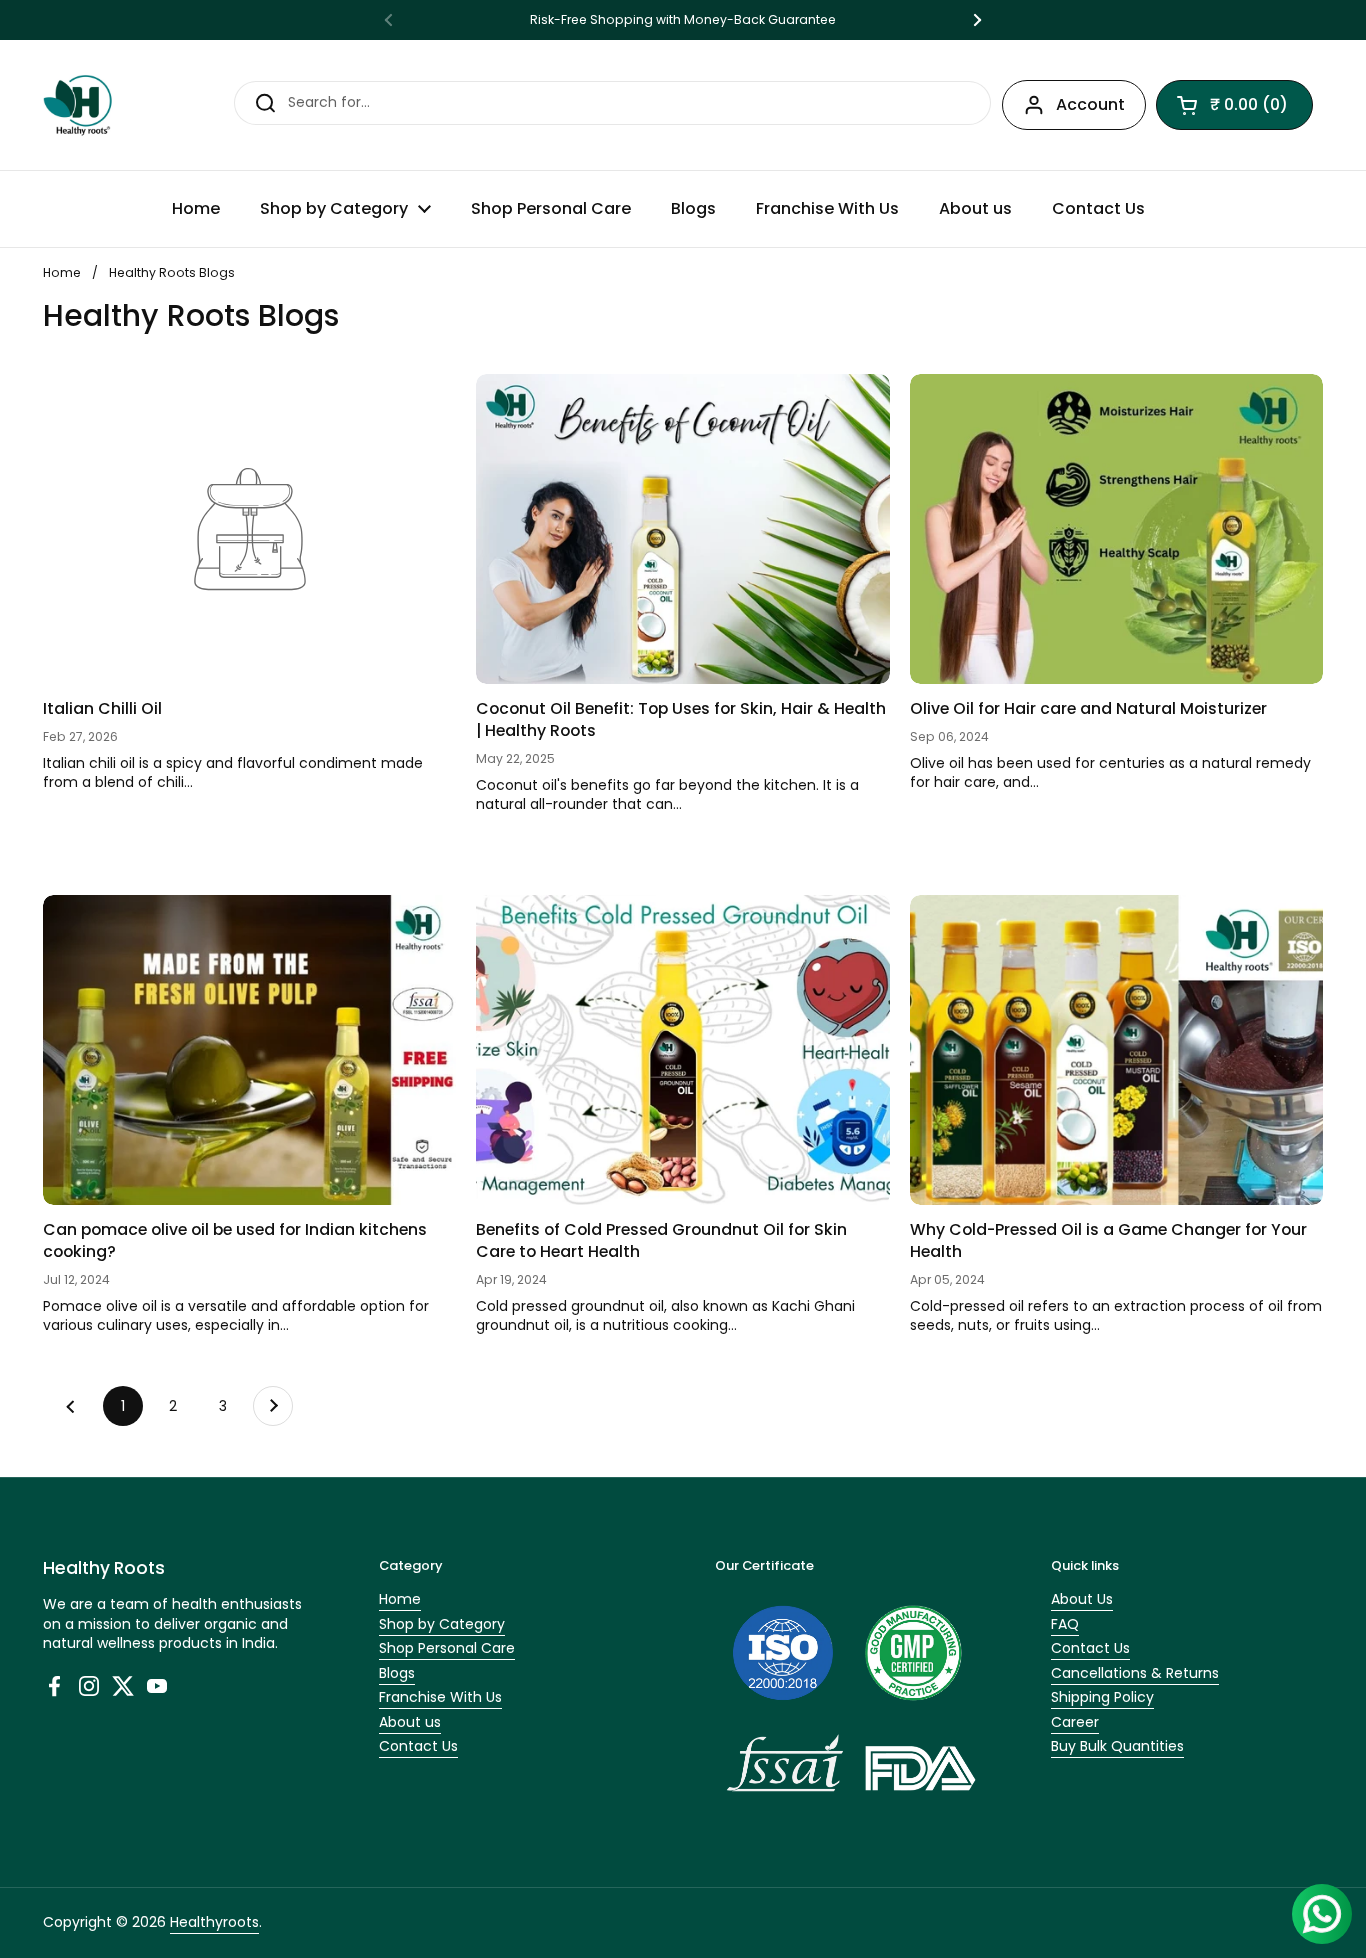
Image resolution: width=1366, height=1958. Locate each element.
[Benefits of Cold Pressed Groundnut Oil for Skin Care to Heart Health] (682, 1050)
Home (62, 272)
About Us (1082, 1599)
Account (1090, 104)
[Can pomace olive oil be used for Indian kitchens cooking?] (249, 1050)
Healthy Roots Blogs (172, 272)
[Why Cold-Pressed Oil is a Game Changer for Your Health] (1116, 1050)
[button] (1234, 105)
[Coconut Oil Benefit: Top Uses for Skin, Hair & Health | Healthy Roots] (682, 529)
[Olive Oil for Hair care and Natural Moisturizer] (1116, 529)
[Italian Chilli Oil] (249, 529)
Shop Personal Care (447, 1648)
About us (410, 1722)
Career (1075, 1722)
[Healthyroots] (78, 105)
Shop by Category (442, 1624)
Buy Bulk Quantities (1117, 1746)
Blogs (397, 1673)
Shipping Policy (1102, 1697)
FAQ (1065, 1624)
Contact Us (418, 1746)
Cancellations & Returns (1135, 1673)
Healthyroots (214, 1922)
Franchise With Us (440, 1697)
